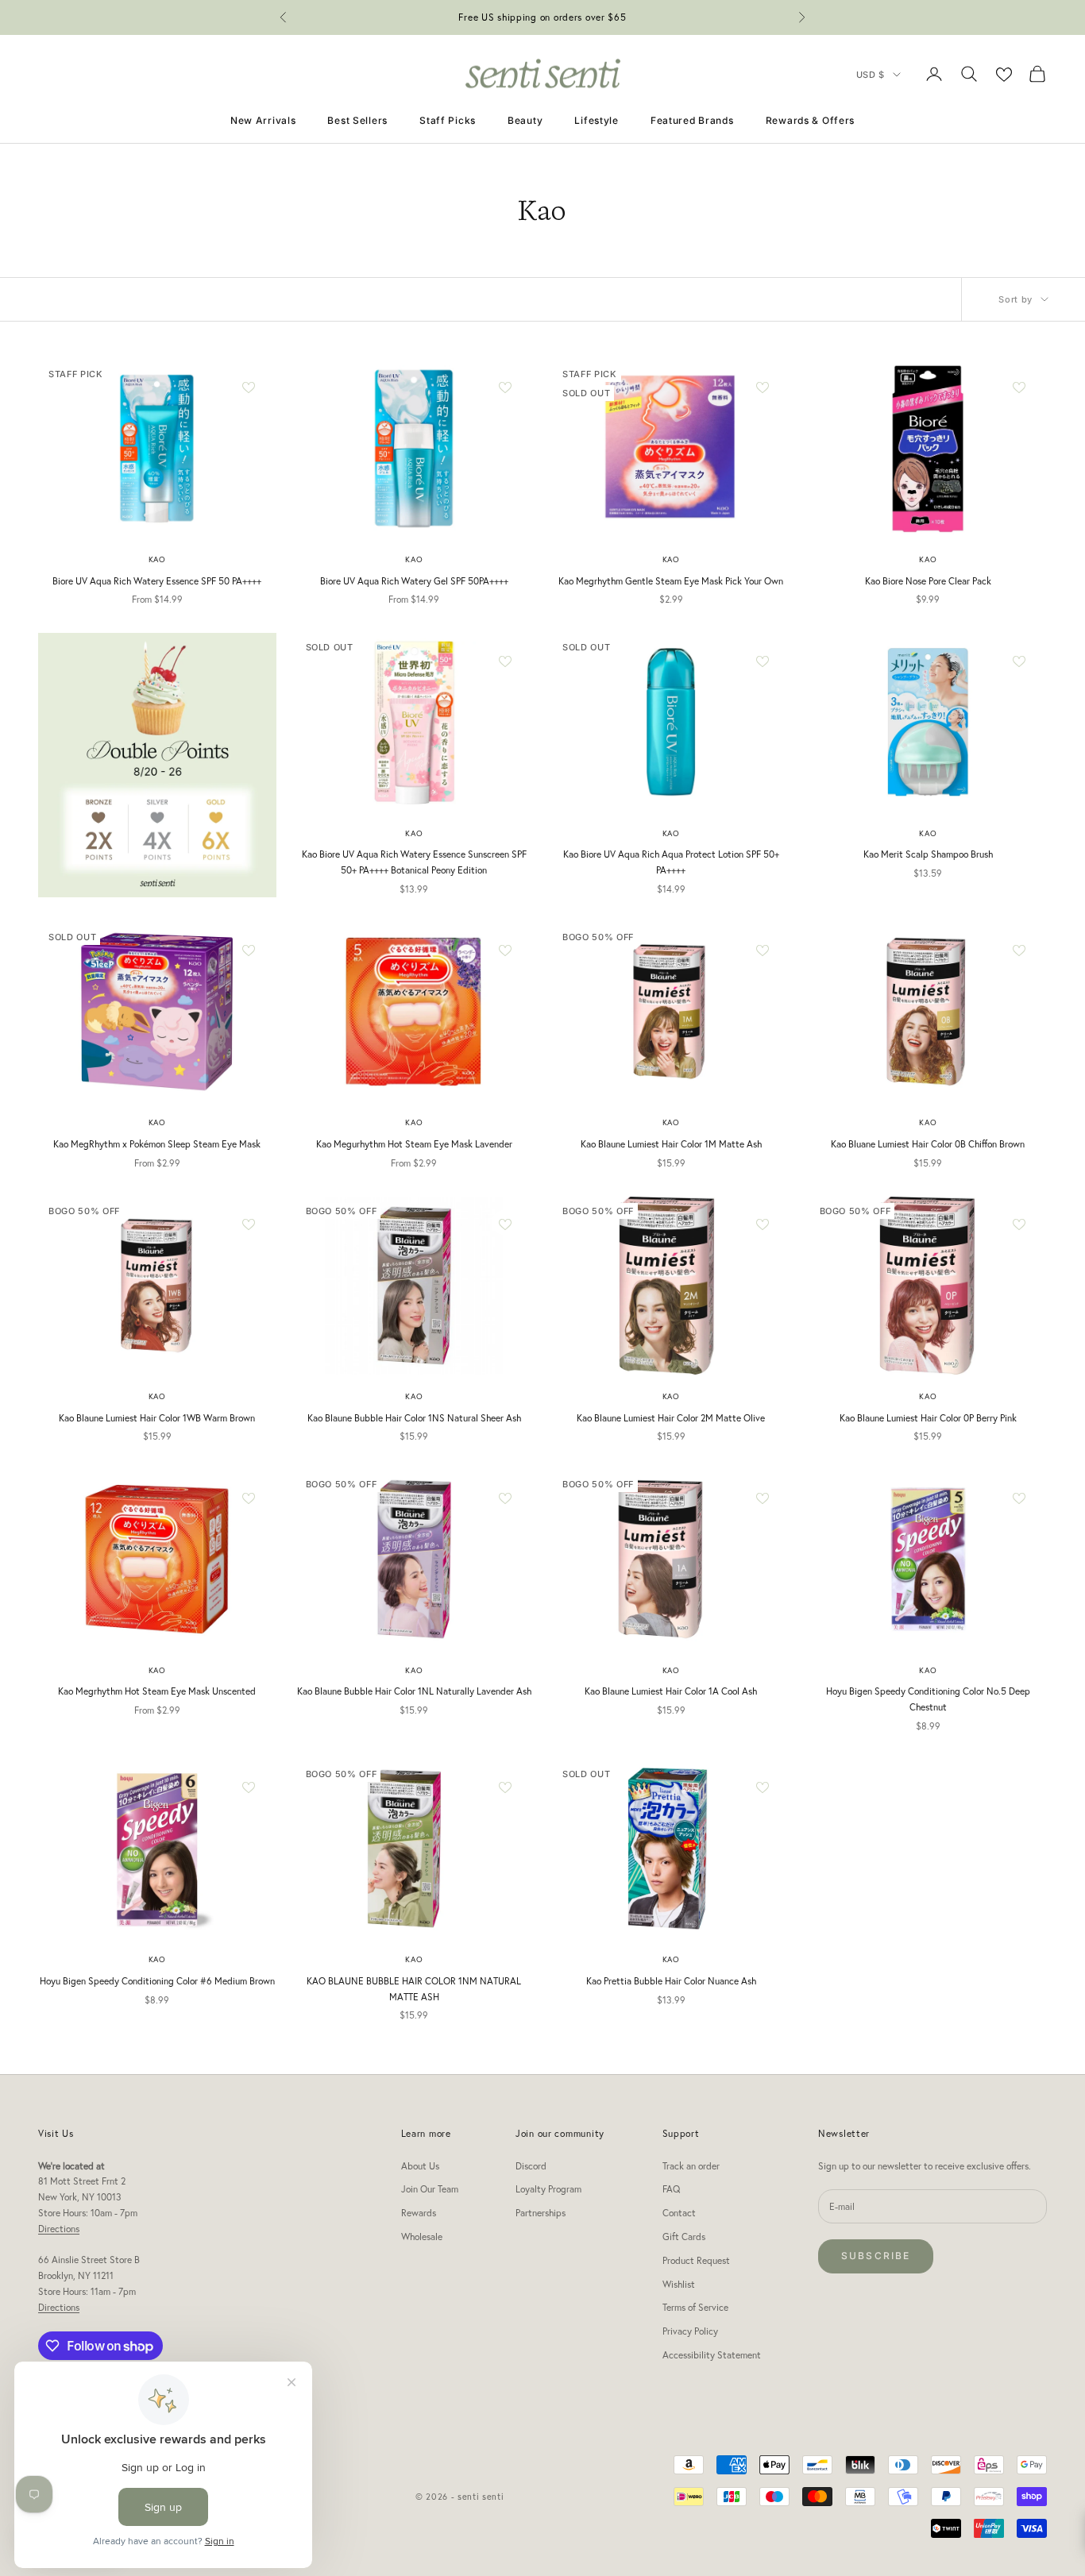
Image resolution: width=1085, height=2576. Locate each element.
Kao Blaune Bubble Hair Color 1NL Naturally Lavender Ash (414, 1691)
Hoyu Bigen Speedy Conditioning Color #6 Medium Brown (157, 1981)
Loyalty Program (548, 2189)
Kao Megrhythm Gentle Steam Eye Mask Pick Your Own (671, 581)
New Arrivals (263, 120)
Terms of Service (695, 2307)
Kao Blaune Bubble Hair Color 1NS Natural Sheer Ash (414, 1418)
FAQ (671, 2189)
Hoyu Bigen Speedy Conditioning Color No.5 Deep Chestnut (928, 1699)
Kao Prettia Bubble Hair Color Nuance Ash (671, 1981)
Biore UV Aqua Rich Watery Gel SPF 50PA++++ (414, 581)
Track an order (691, 2166)
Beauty (525, 120)
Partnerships (541, 2213)
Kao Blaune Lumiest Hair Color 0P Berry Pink (928, 1418)
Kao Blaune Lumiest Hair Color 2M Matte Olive (671, 1418)
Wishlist (679, 2284)
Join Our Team (430, 2189)
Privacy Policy (690, 2331)
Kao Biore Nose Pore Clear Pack (928, 581)
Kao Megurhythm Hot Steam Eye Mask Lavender (414, 1144)
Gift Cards (684, 2237)
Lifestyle (596, 120)
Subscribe (876, 2256)
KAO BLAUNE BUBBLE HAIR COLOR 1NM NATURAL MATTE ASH (414, 1989)
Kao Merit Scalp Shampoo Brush (928, 854)
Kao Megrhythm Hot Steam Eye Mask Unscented (157, 1691)
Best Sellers (357, 120)
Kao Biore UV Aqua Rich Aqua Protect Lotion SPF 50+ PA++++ (671, 862)
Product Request (696, 2260)
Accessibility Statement (712, 2355)
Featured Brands (692, 120)
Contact (679, 2213)
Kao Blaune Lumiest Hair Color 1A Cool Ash (671, 1691)
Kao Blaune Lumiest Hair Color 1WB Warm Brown (157, 1418)
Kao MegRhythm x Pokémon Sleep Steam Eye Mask (157, 1144)
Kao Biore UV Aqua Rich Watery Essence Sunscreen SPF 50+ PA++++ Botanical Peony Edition (414, 862)
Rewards (419, 2213)
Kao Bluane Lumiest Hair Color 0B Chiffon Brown (928, 1144)
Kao (157, 559)
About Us (420, 2166)
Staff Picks (448, 120)
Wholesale (422, 2237)
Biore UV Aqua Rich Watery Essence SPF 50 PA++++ (157, 581)
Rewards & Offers (811, 120)
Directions (59, 2229)
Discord (531, 2166)
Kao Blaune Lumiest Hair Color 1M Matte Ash (671, 1144)
